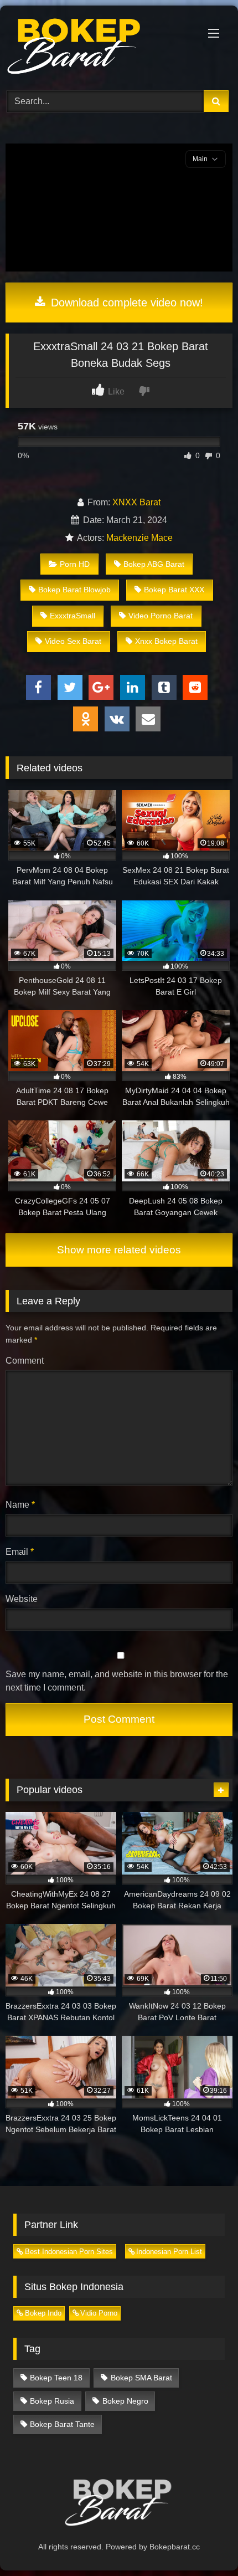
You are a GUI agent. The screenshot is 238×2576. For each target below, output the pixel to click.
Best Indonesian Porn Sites (69, 2252)
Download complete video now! (125, 303)
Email (20, 1552)
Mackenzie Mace (139, 538)
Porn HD (75, 564)
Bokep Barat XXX (174, 590)
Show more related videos (119, 1250)
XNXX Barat (136, 502)
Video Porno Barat (161, 616)
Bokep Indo (43, 2313)
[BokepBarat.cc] (97, 46)
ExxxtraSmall (73, 616)
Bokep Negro (125, 2401)
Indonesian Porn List (169, 2252)
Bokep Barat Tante (62, 2424)
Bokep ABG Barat (154, 564)
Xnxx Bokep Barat (166, 641)
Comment (25, 1361)
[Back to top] (204, 2543)
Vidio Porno (99, 2313)
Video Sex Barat (73, 641)
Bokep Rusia (52, 2401)
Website (22, 1599)
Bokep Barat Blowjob (74, 590)
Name (20, 1505)
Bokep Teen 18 (56, 2378)
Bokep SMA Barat (141, 2378)
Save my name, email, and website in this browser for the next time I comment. (117, 1681)
